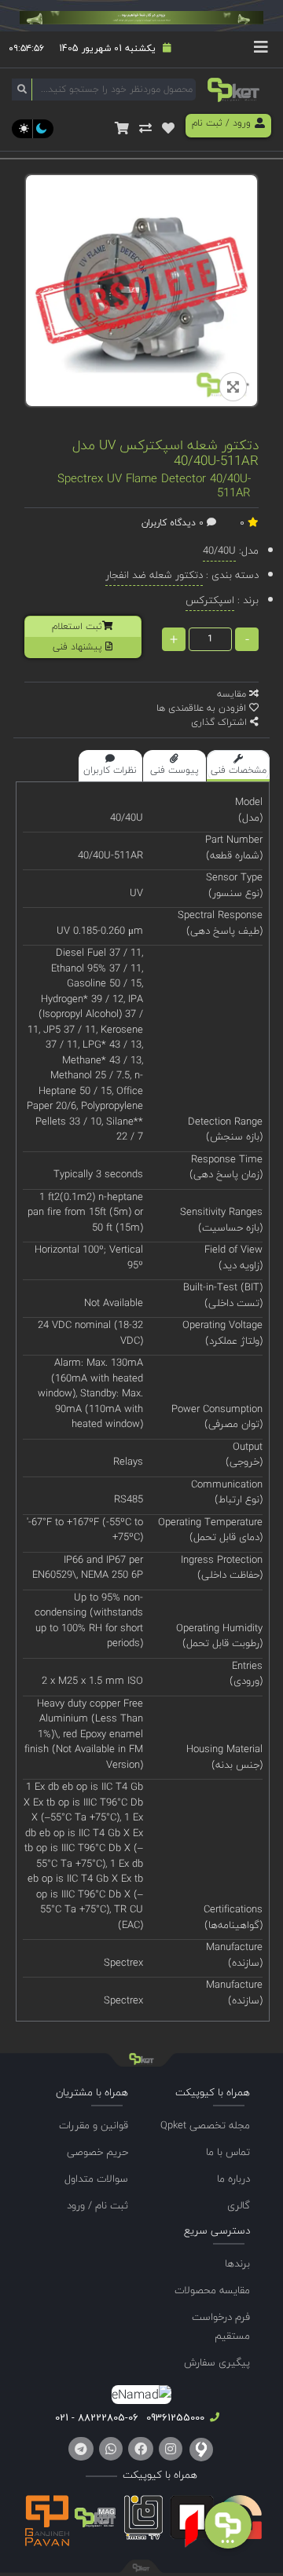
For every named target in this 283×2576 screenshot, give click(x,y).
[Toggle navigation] (261, 49)
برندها (237, 2263)
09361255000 (174, 2417)
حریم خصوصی (97, 2152)
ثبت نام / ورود (97, 2205)
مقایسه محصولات (212, 2290)
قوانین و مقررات (94, 2125)
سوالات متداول (96, 2179)
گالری (239, 2205)
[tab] (238, 766)
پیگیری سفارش (217, 2362)
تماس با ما (228, 2152)
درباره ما (233, 2179)
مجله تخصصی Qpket (205, 2125)
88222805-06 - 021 (97, 2417)
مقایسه (233, 694)
